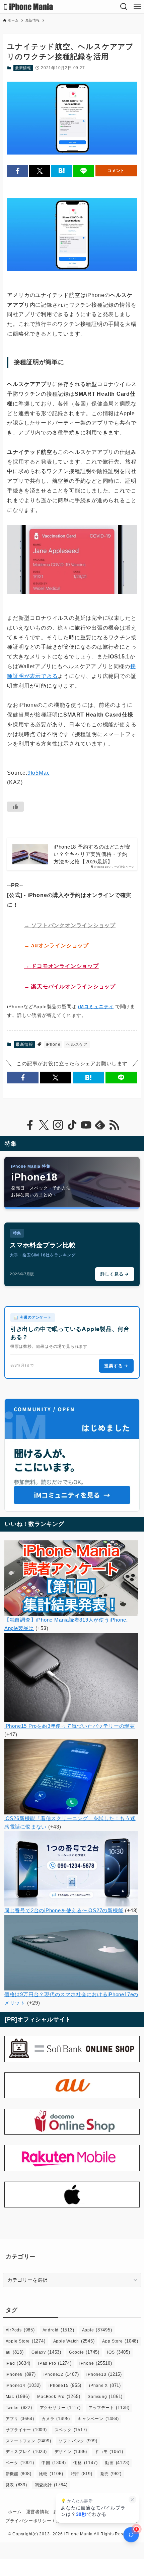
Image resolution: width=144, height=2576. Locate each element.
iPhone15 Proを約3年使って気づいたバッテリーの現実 (70, 1726)
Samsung (105, 2396)
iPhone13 (104, 2374)
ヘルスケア (77, 1044)
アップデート (109, 2408)
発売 (111, 2474)
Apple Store (26, 2341)
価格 (85, 2463)
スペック (71, 2430)
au (15, 2352)
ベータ (20, 2463)
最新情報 (23, 68)
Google (84, 2352)
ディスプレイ (26, 2452)
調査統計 (51, 2485)
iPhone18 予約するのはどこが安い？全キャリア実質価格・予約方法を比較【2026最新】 (92, 854)
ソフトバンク (78, 2441)
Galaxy (46, 2352)
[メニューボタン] (137, 7)
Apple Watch (74, 2341)
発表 (16, 2485)
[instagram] (58, 1125)
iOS (119, 2352)
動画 (117, 2463)
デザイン (71, 2452)
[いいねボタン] (15, 807)
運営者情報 (38, 2512)
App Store (120, 2341)
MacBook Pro (59, 2396)
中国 (54, 2463)
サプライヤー (26, 2430)
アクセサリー (60, 2408)
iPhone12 (61, 2374)
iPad (18, 2363)
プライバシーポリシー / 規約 (35, 2521)
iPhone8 (21, 2374)
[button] (17, 171)
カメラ (56, 2419)
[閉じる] (132, 2500)
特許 (82, 2474)
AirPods (20, 2330)
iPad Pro (55, 2363)
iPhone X (105, 2385)
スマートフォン (28, 2441)
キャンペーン (98, 2419)
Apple (97, 2330)
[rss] (114, 1125)
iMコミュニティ (96, 1006)
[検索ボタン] (124, 7)
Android (58, 2330)
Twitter (19, 2408)
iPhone (53, 1044)
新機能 (19, 2474)
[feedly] (100, 1125)
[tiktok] (72, 1125)
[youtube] (86, 1125)
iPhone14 (23, 2385)
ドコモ (109, 2452)
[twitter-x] (44, 1125)
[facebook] (30, 1125)
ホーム (15, 2512)
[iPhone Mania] (29, 7)
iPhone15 (65, 2385)
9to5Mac (39, 773)
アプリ (20, 2419)
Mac (18, 2396)
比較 (51, 2474)
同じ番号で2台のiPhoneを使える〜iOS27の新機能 (64, 1910)
